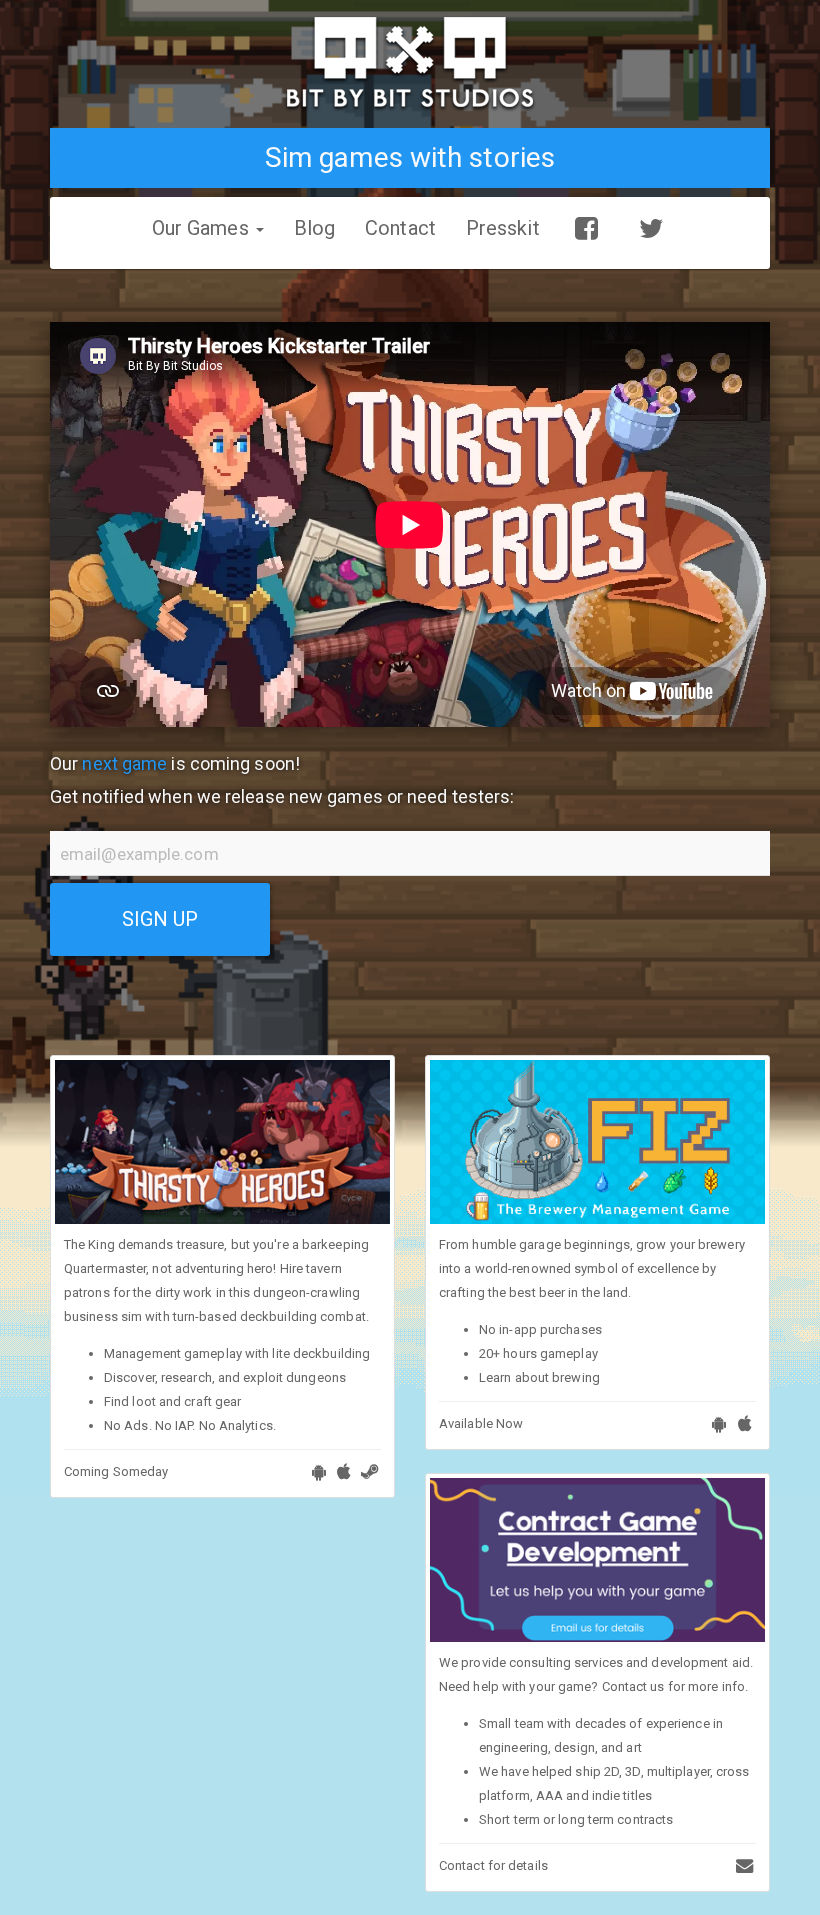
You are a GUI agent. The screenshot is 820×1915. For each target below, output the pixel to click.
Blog (314, 228)
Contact (400, 228)
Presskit (503, 228)
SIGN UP (160, 919)
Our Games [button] (203, 228)
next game (124, 763)
